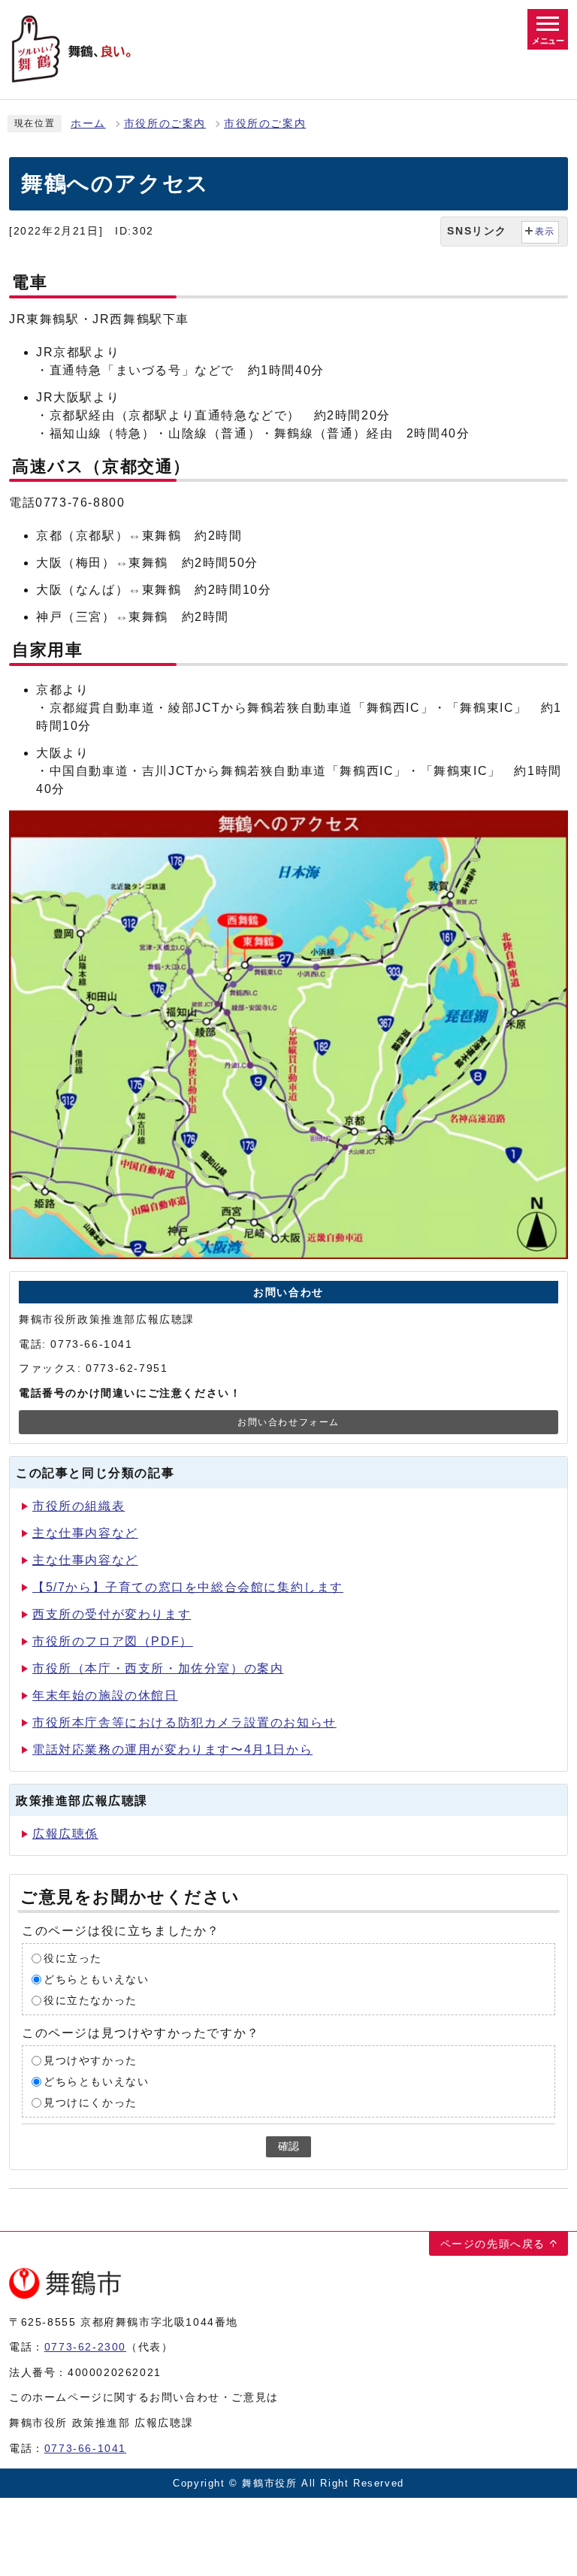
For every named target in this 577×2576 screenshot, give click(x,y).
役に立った (73, 1958)
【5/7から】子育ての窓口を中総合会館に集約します (188, 1587)
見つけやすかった (91, 2061)
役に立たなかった (91, 2001)
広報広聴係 (65, 1834)
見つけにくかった (91, 2103)
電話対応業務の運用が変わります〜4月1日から (172, 1750)
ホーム (88, 124)
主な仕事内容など (85, 1533)
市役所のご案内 (165, 124)
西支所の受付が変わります (112, 1614)
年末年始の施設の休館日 (105, 1695)
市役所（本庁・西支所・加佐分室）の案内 (158, 1668)
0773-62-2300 (85, 2347)
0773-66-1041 (85, 2448)
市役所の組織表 (79, 1506)
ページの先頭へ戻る (493, 2244)
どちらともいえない (96, 1980)
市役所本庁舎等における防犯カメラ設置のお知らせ (184, 1722)
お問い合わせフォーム (288, 1422)
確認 (288, 2146)
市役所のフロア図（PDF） (113, 1641)
